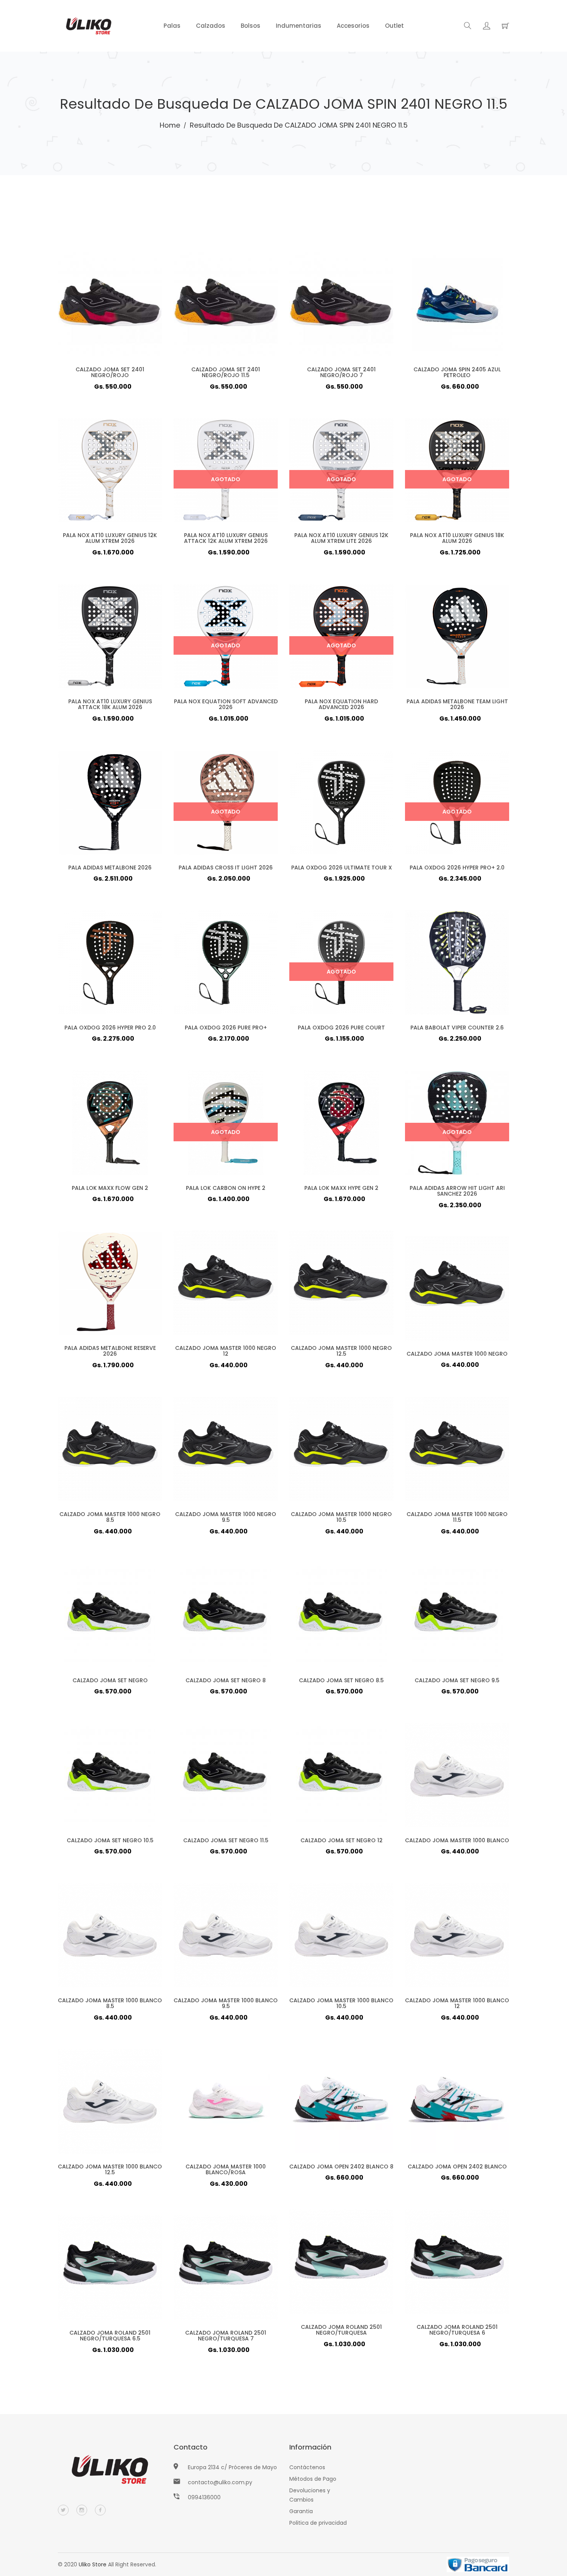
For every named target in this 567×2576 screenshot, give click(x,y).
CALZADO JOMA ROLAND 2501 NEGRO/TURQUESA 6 (457, 2330)
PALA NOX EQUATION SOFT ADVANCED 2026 (226, 704)
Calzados (211, 26)
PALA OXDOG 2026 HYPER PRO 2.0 (110, 1028)
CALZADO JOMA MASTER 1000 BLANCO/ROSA (226, 2169)
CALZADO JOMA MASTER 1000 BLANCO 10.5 (341, 2003)
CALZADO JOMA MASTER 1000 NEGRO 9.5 (226, 1517)
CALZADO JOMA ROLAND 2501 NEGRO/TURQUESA (341, 2330)
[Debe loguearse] (487, 27)
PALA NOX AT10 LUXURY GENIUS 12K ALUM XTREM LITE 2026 (341, 538)
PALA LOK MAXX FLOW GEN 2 (110, 1188)
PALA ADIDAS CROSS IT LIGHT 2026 (226, 868)
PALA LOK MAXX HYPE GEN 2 (341, 1188)
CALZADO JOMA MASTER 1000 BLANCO (457, 1840)
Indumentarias (299, 26)
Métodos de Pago (313, 2479)
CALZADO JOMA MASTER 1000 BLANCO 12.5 (110, 2169)
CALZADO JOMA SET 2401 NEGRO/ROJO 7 (341, 372)
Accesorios (353, 26)
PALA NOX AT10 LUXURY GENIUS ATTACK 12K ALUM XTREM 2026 (226, 538)
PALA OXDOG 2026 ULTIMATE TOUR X (342, 868)
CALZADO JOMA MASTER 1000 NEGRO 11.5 (457, 1517)
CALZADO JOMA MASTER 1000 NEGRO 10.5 (341, 1517)
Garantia (301, 2511)
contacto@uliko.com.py (220, 2482)
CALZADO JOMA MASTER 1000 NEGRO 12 (226, 1351)
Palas (172, 26)
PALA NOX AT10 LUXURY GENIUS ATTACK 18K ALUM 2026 (110, 704)
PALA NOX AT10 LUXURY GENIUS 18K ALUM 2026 (457, 538)
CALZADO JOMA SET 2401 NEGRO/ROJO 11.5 (226, 372)
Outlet (394, 26)
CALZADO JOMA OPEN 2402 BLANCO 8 (341, 2167)
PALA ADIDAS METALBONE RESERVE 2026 (110, 1351)
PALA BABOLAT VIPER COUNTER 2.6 (457, 1028)
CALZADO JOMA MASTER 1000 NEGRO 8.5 (110, 1517)
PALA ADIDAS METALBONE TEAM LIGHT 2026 (457, 704)
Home (170, 125)
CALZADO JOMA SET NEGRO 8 (226, 1680)
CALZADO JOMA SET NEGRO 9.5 (457, 1680)
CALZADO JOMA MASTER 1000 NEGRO (457, 1354)
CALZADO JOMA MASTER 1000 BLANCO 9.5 (226, 2003)
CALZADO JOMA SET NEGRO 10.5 (110, 1840)
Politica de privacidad (318, 2523)
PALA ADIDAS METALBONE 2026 (110, 868)
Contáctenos (307, 2467)
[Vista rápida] (95, 316)
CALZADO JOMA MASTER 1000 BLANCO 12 (457, 2003)
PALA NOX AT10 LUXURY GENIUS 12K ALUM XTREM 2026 (110, 538)
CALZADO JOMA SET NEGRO (110, 1680)
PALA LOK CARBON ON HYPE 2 (226, 1188)
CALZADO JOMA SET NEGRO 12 (342, 1840)
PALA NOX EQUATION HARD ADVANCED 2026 (341, 704)
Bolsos (251, 26)
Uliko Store (93, 2564)
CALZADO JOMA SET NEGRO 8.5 (341, 1680)
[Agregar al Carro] (125, 316)
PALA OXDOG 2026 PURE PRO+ (226, 1028)
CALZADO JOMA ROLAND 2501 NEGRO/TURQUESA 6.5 (110, 2336)
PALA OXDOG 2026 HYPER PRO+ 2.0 (457, 868)
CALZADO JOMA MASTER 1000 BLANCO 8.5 (110, 2003)
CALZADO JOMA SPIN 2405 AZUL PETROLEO (457, 372)
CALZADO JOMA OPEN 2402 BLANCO (457, 2167)
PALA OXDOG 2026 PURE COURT (341, 1028)
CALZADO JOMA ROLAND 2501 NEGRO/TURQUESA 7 (226, 2336)
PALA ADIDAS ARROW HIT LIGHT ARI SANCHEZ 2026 (457, 1191)
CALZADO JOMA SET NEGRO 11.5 (226, 1840)
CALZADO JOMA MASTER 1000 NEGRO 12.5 (341, 1351)
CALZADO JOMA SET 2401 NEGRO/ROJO (110, 372)
